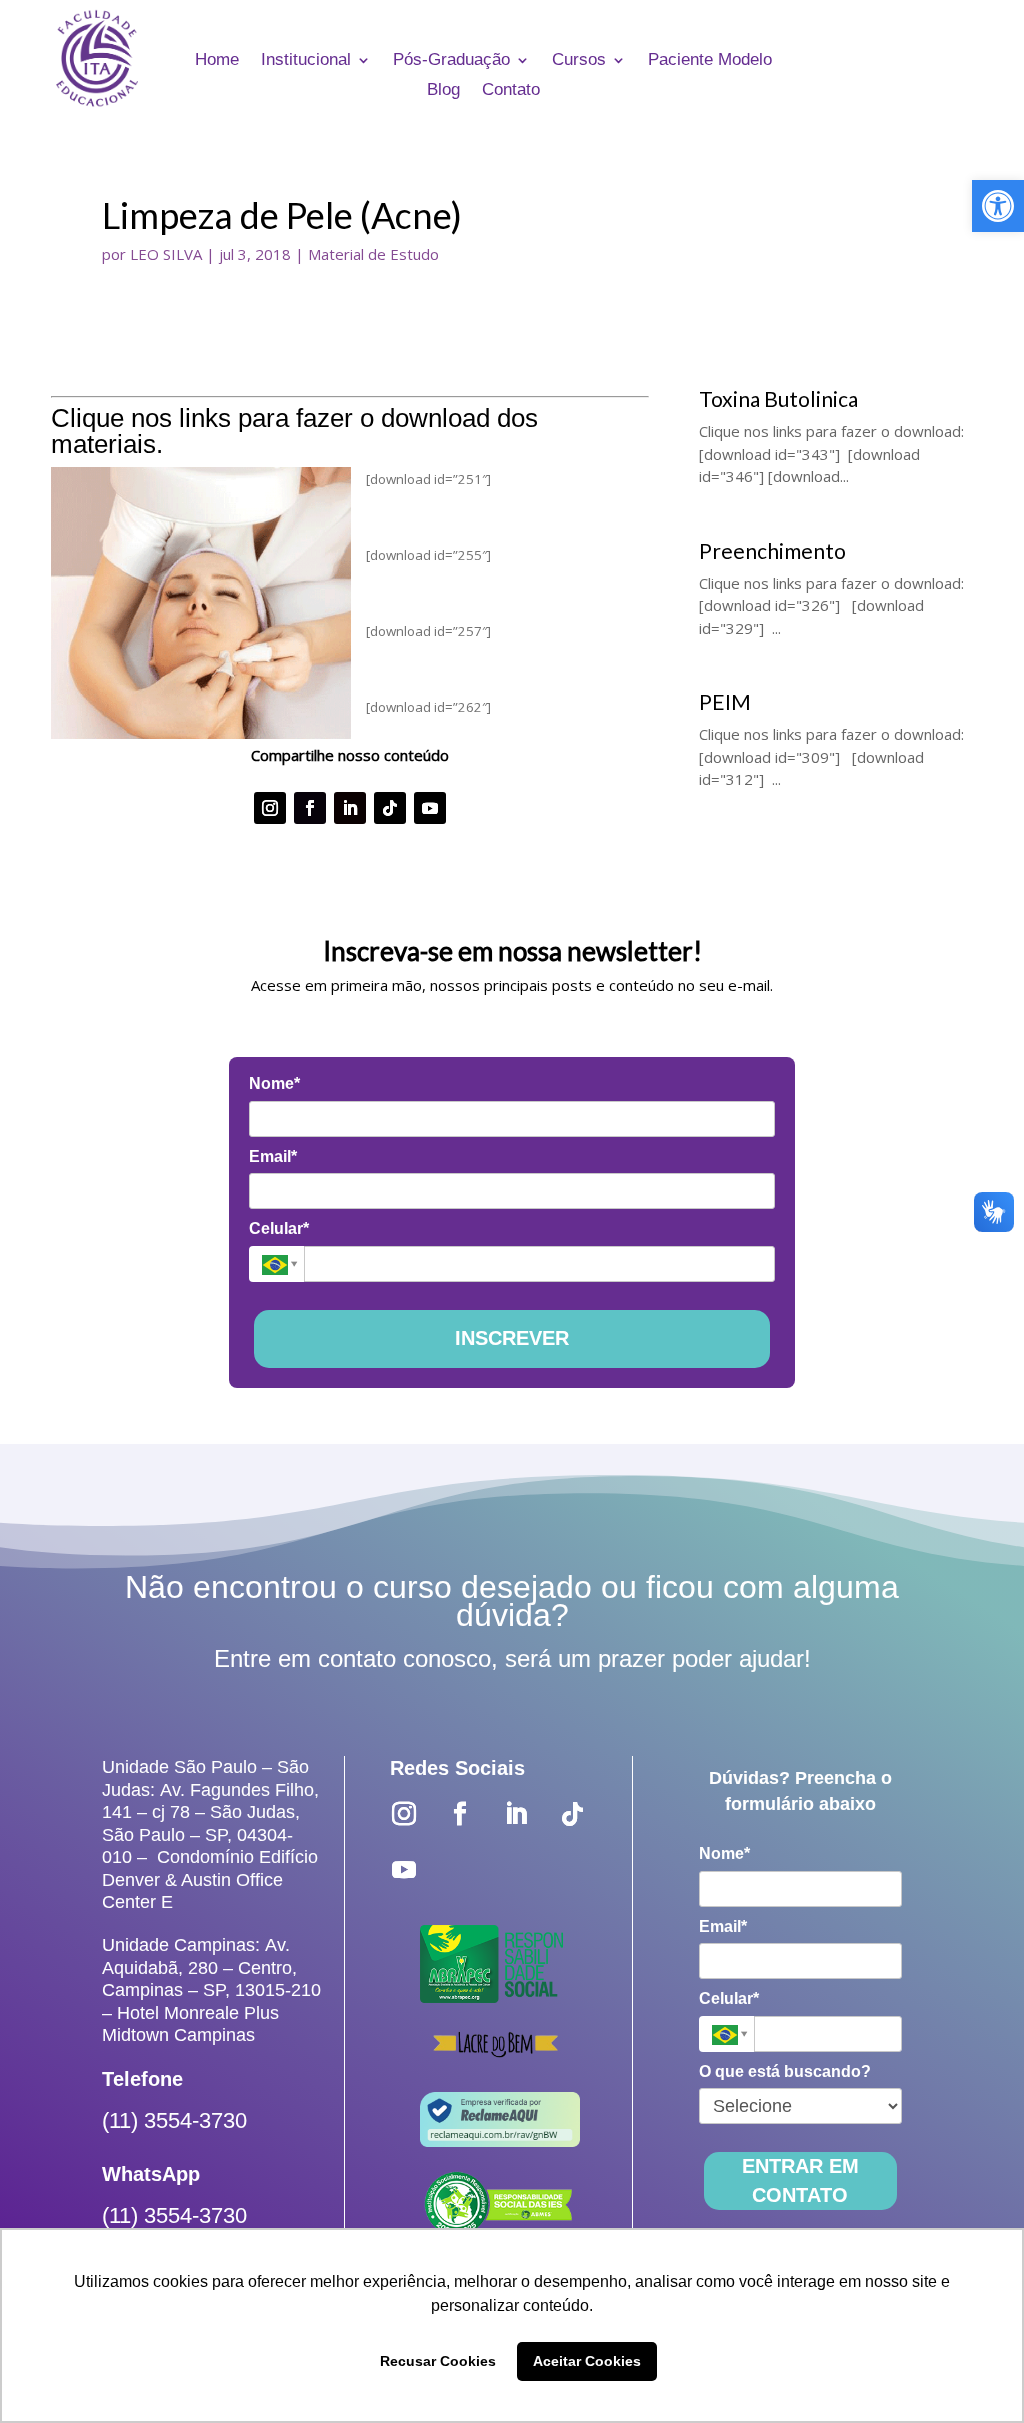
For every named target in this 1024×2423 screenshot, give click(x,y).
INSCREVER (512, 1338)
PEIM (725, 701)
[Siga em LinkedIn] (350, 808)
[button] (998, 206)
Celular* (279, 1228)
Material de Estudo (373, 254)
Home (217, 61)
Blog (443, 91)
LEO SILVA (166, 254)
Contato (511, 91)
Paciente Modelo (710, 61)
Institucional (306, 61)
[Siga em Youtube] (430, 808)
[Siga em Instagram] (270, 808)
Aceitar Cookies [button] (587, 2361)
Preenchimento (772, 550)
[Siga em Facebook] (310, 808)
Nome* (274, 1083)
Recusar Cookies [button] (438, 2361)
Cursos (579, 61)
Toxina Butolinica (778, 398)
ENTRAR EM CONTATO (800, 2180)
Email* (273, 1156)
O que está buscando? (785, 2071)
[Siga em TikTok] (390, 808)
